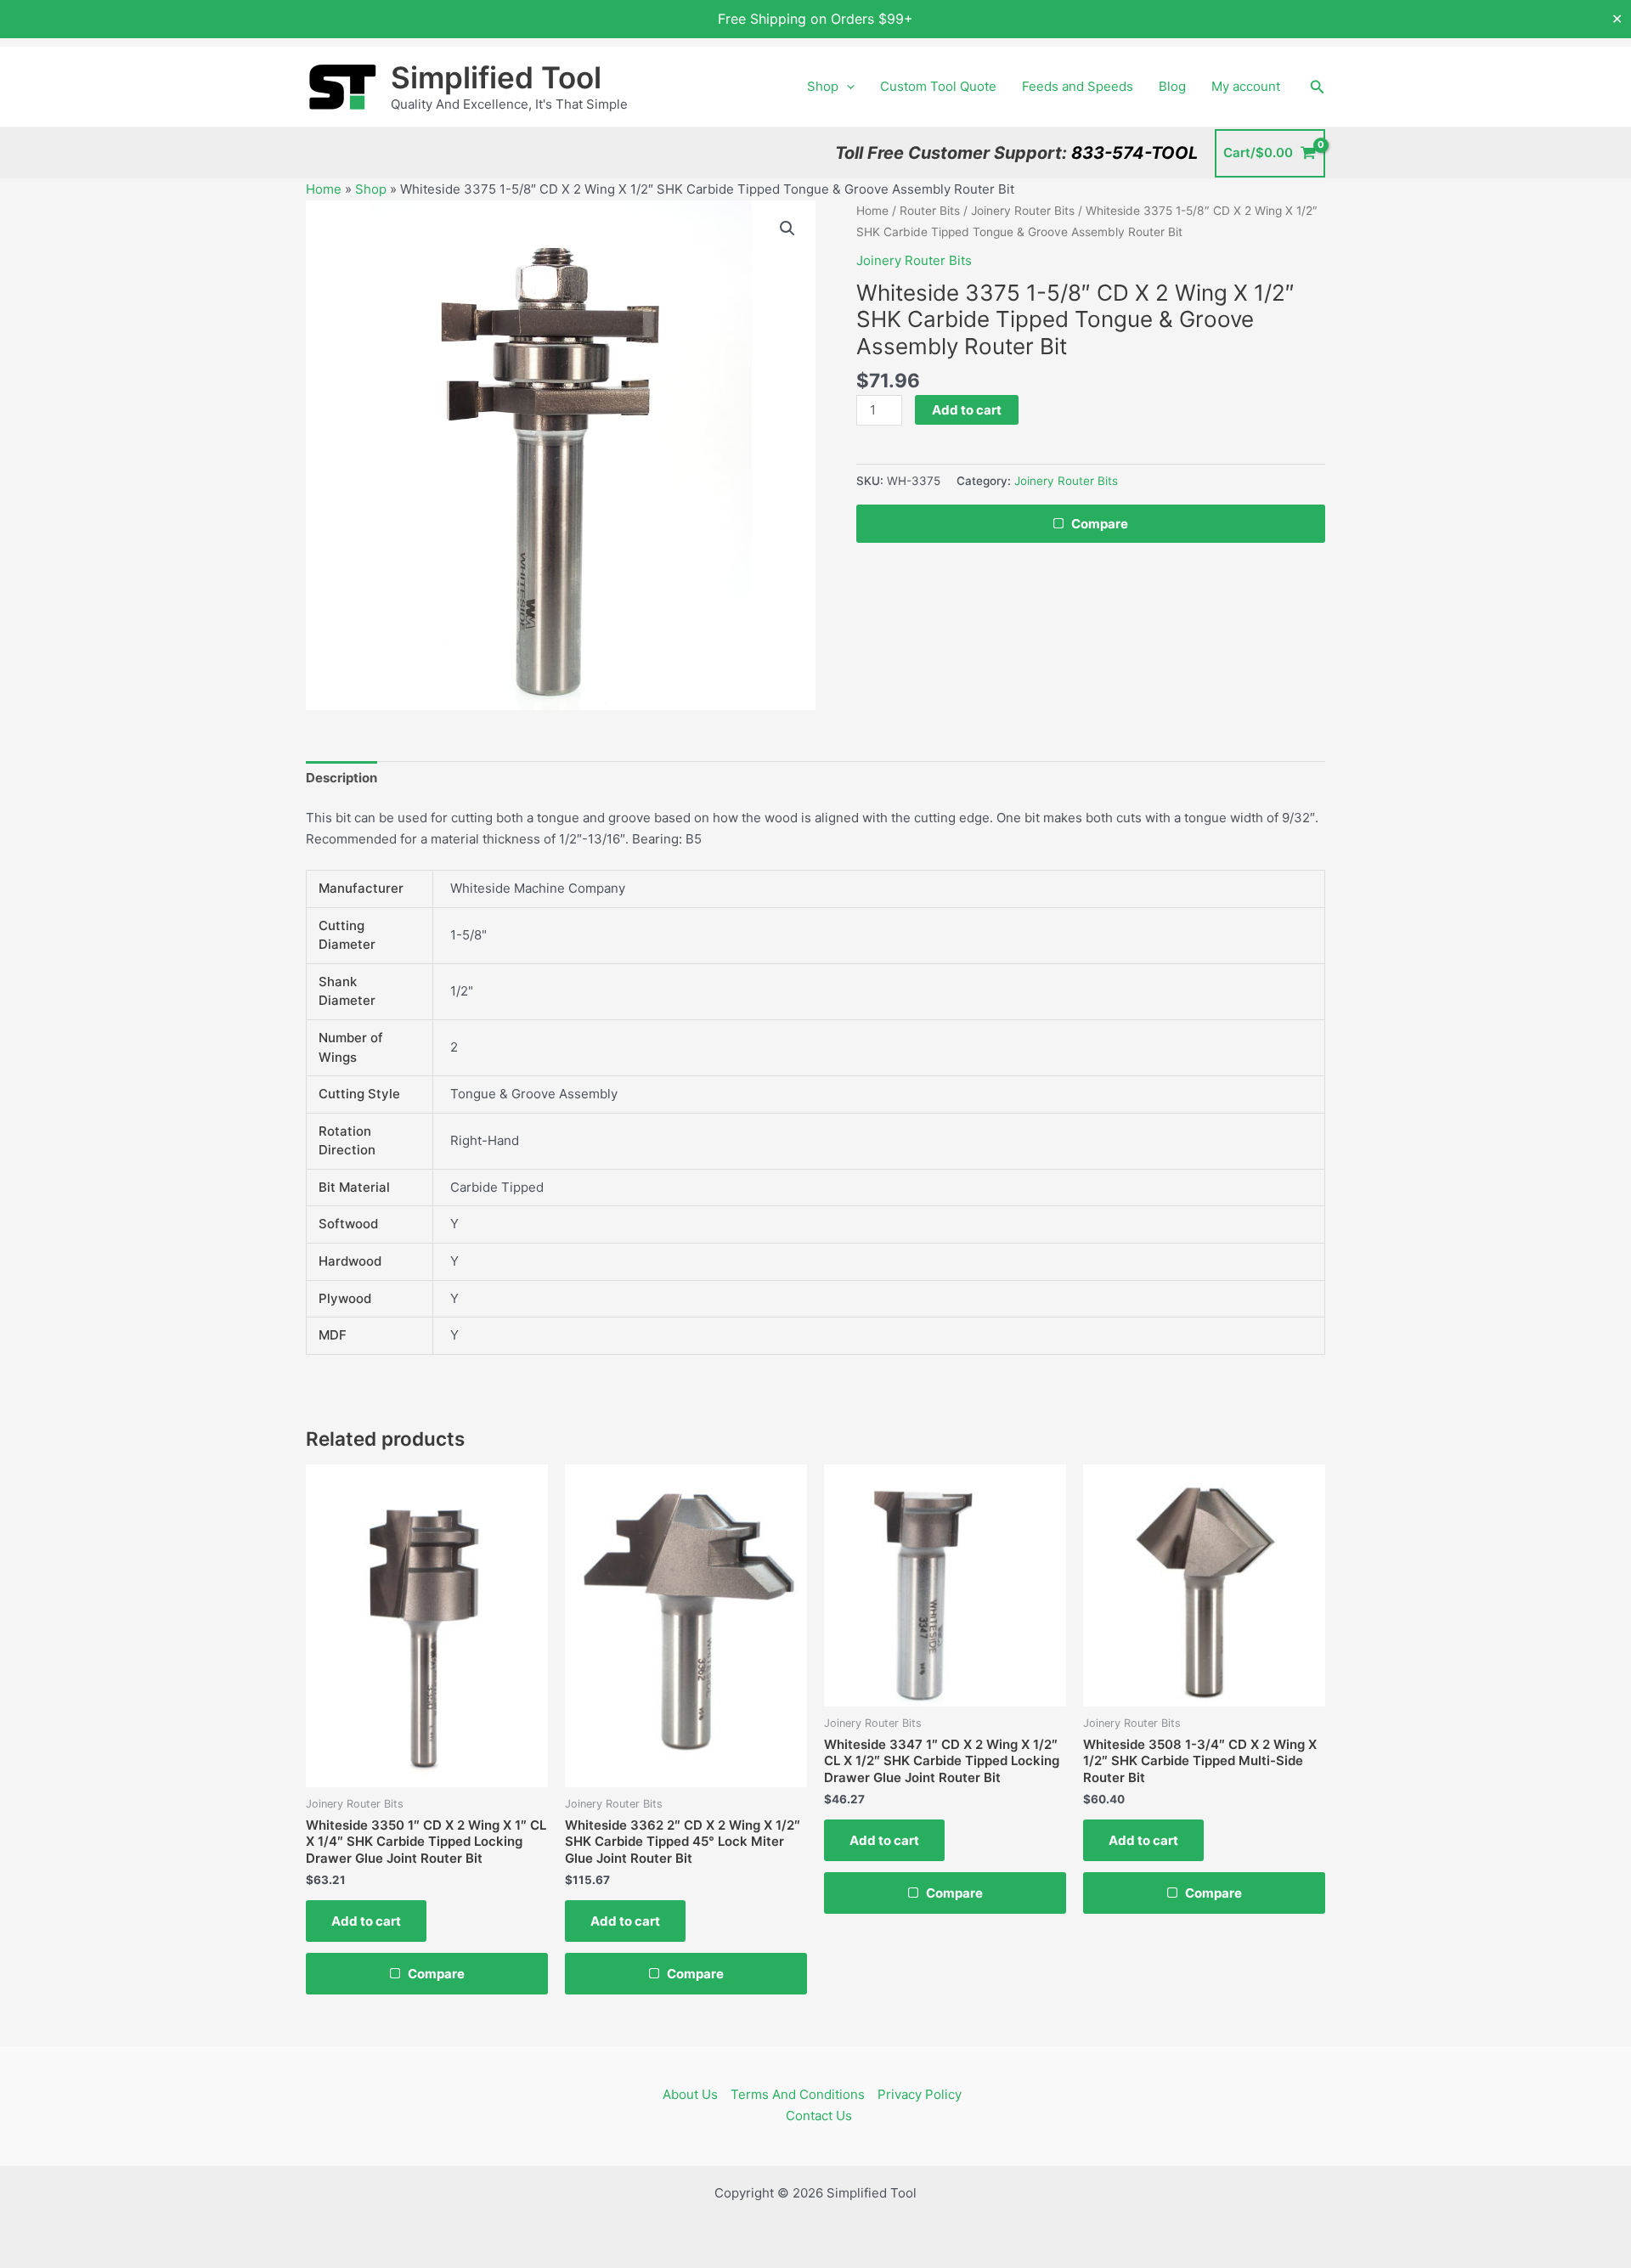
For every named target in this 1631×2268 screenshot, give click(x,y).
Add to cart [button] (366, 1921)
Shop (823, 86)
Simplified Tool (496, 77)
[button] (847, 87)
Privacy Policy (920, 2094)
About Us (690, 2094)
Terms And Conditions (798, 2094)
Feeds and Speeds (1078, 86)
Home (324, 189)
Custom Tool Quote (938, 86)
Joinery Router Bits (1023, 211)
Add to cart (967, 410)
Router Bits (930, 211)
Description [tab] (341, 778)
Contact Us (819, 2116)
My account (1246, 86)
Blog (1172, 86)
